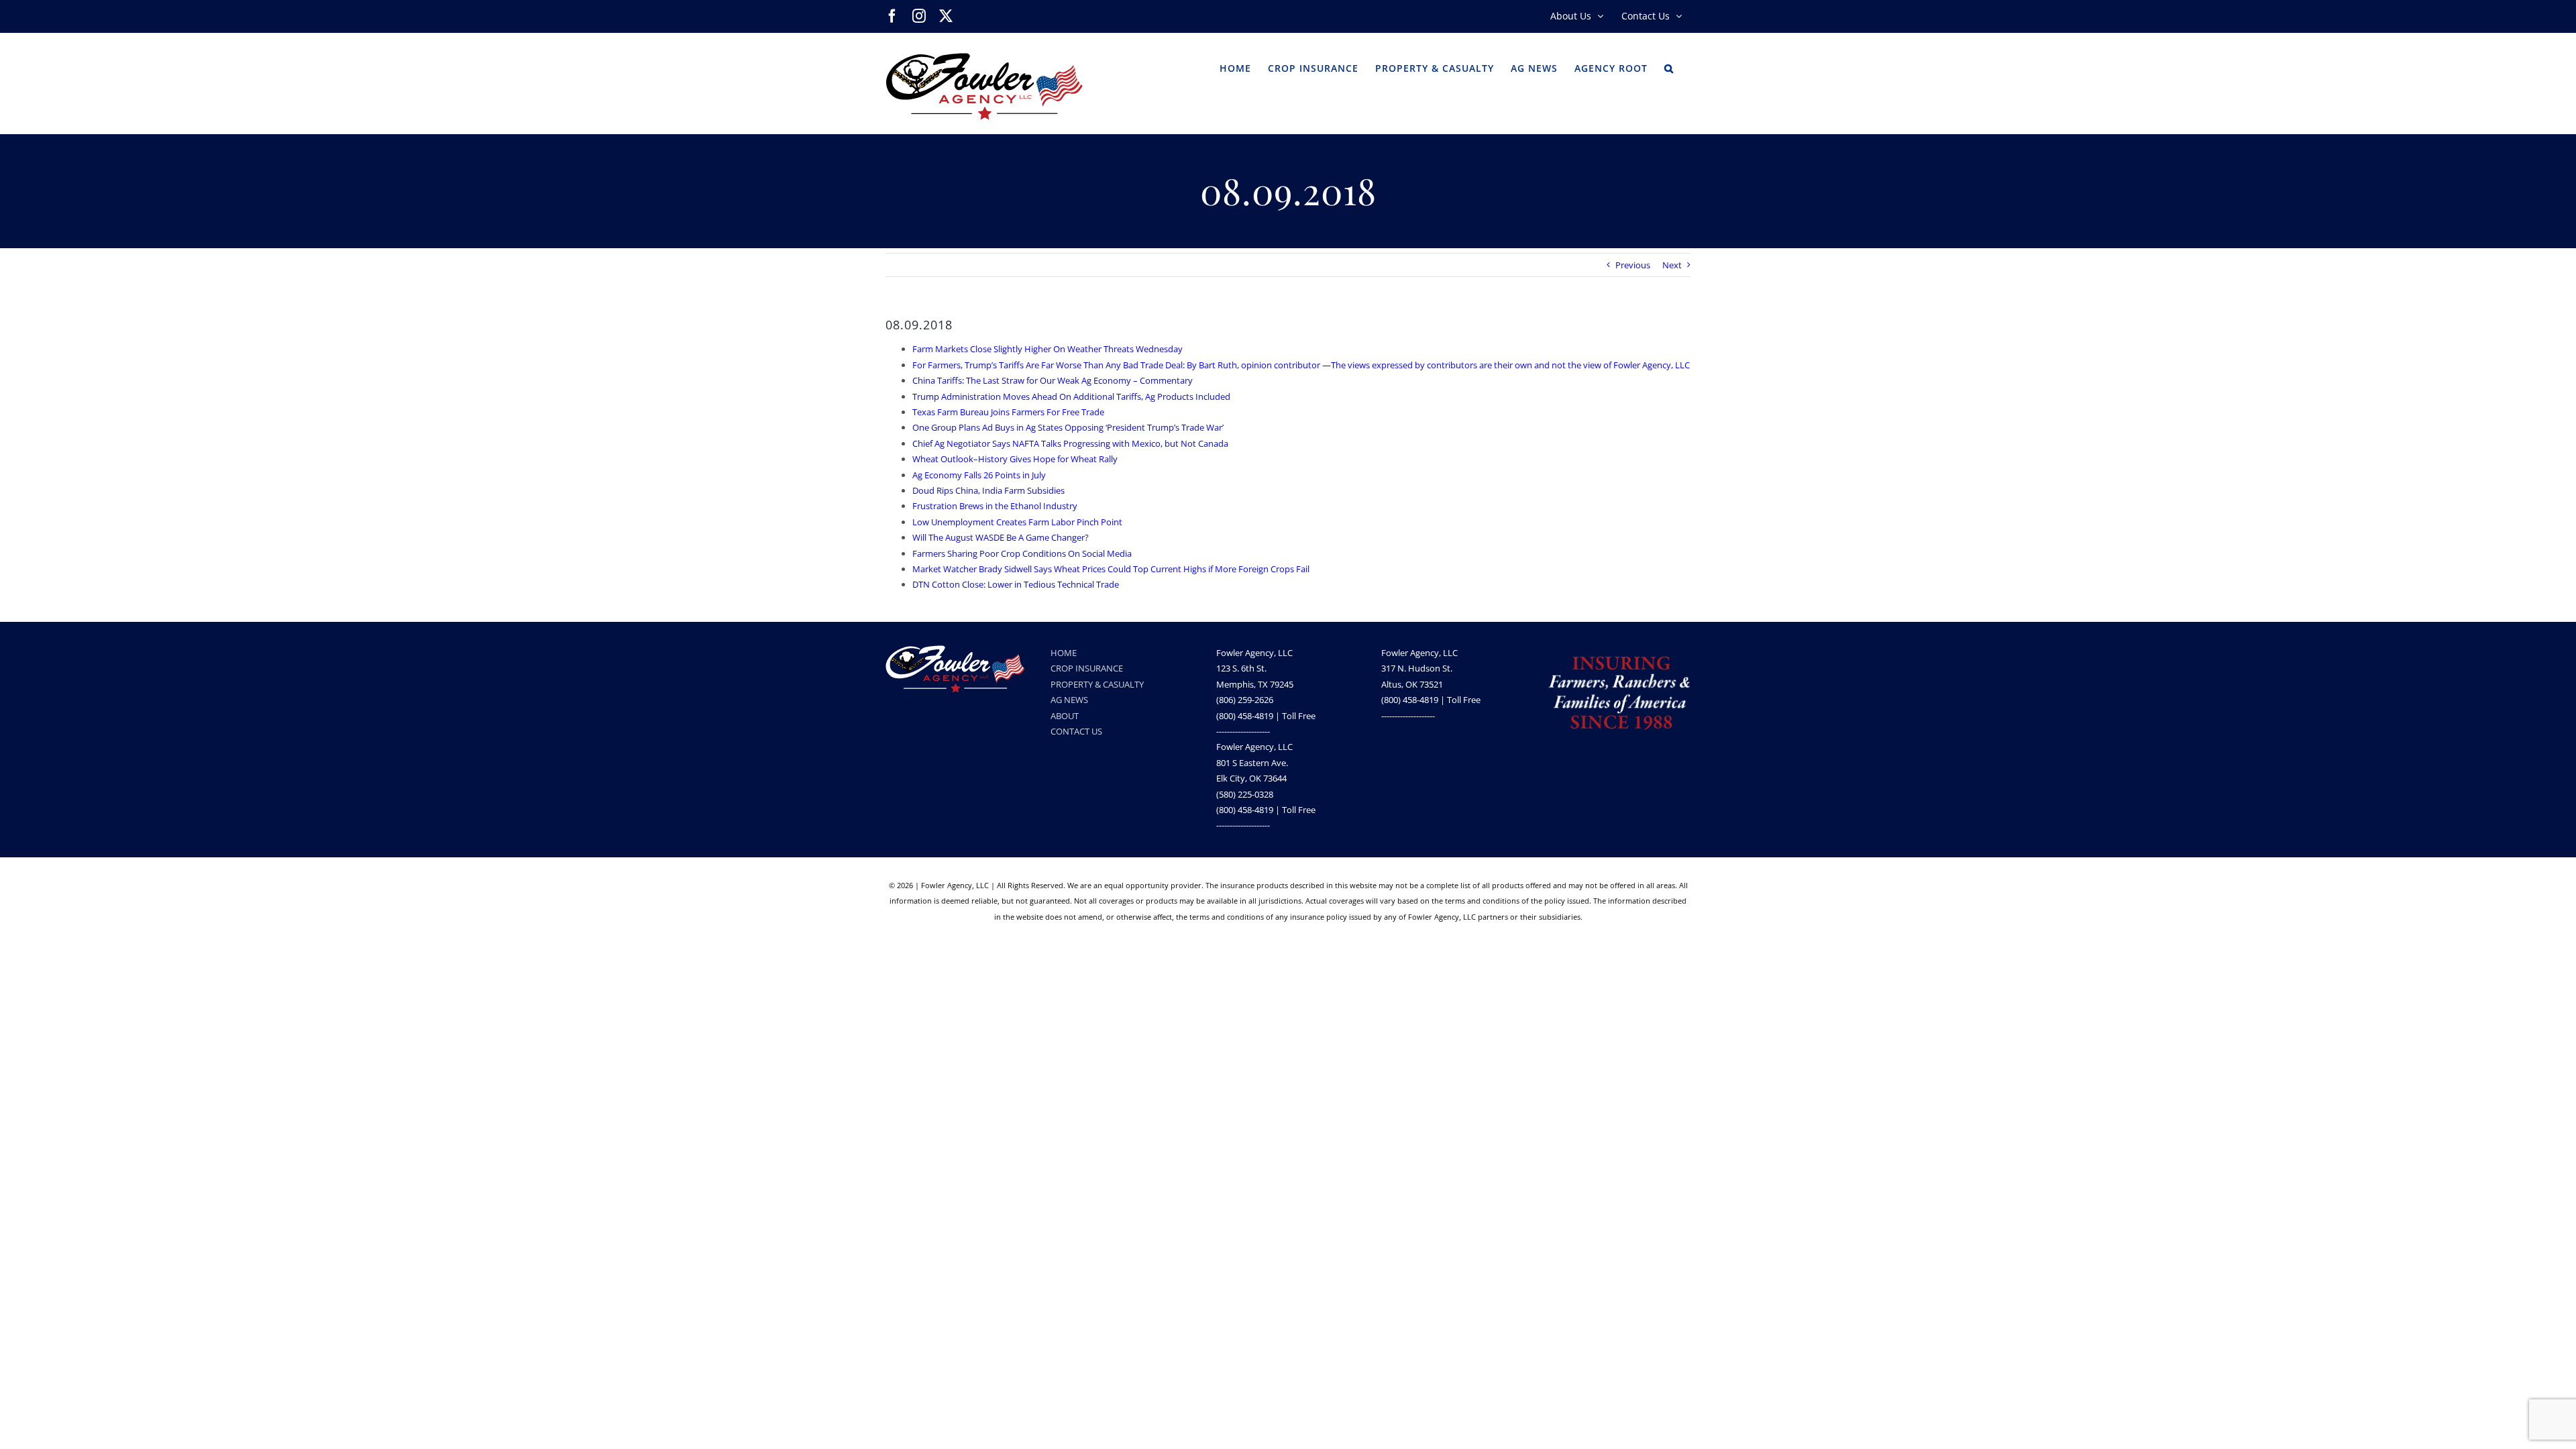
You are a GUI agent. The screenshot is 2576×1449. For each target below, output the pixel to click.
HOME (1064, 653)
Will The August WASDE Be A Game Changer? (1001, 537)
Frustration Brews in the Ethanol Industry (995, 506)
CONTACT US (1076, 731)
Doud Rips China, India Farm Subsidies (988, 490)
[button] (1669, 67)
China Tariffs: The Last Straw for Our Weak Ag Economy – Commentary (1053, 380)
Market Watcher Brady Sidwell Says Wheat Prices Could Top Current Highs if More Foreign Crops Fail (1111, 569)
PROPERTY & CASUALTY (1097, 684)
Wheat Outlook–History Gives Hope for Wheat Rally (1015, 459)
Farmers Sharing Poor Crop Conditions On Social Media (1022, 553)
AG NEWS (1069, 700)
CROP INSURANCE (1087, 668)
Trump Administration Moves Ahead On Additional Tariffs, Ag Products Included (1071, 396)
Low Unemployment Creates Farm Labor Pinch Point (1017, 522)
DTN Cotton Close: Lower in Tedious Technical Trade (1016, 584)
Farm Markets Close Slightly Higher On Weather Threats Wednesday (1048, 349)
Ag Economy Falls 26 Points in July (979, 475)
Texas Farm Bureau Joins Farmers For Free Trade (1008, 412)
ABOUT (1065, 716)
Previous (1633, 265)
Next (1672, 265)
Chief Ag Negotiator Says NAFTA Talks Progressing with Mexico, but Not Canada (1070, 443)
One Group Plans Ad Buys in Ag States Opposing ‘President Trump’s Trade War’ (1068, 427)
